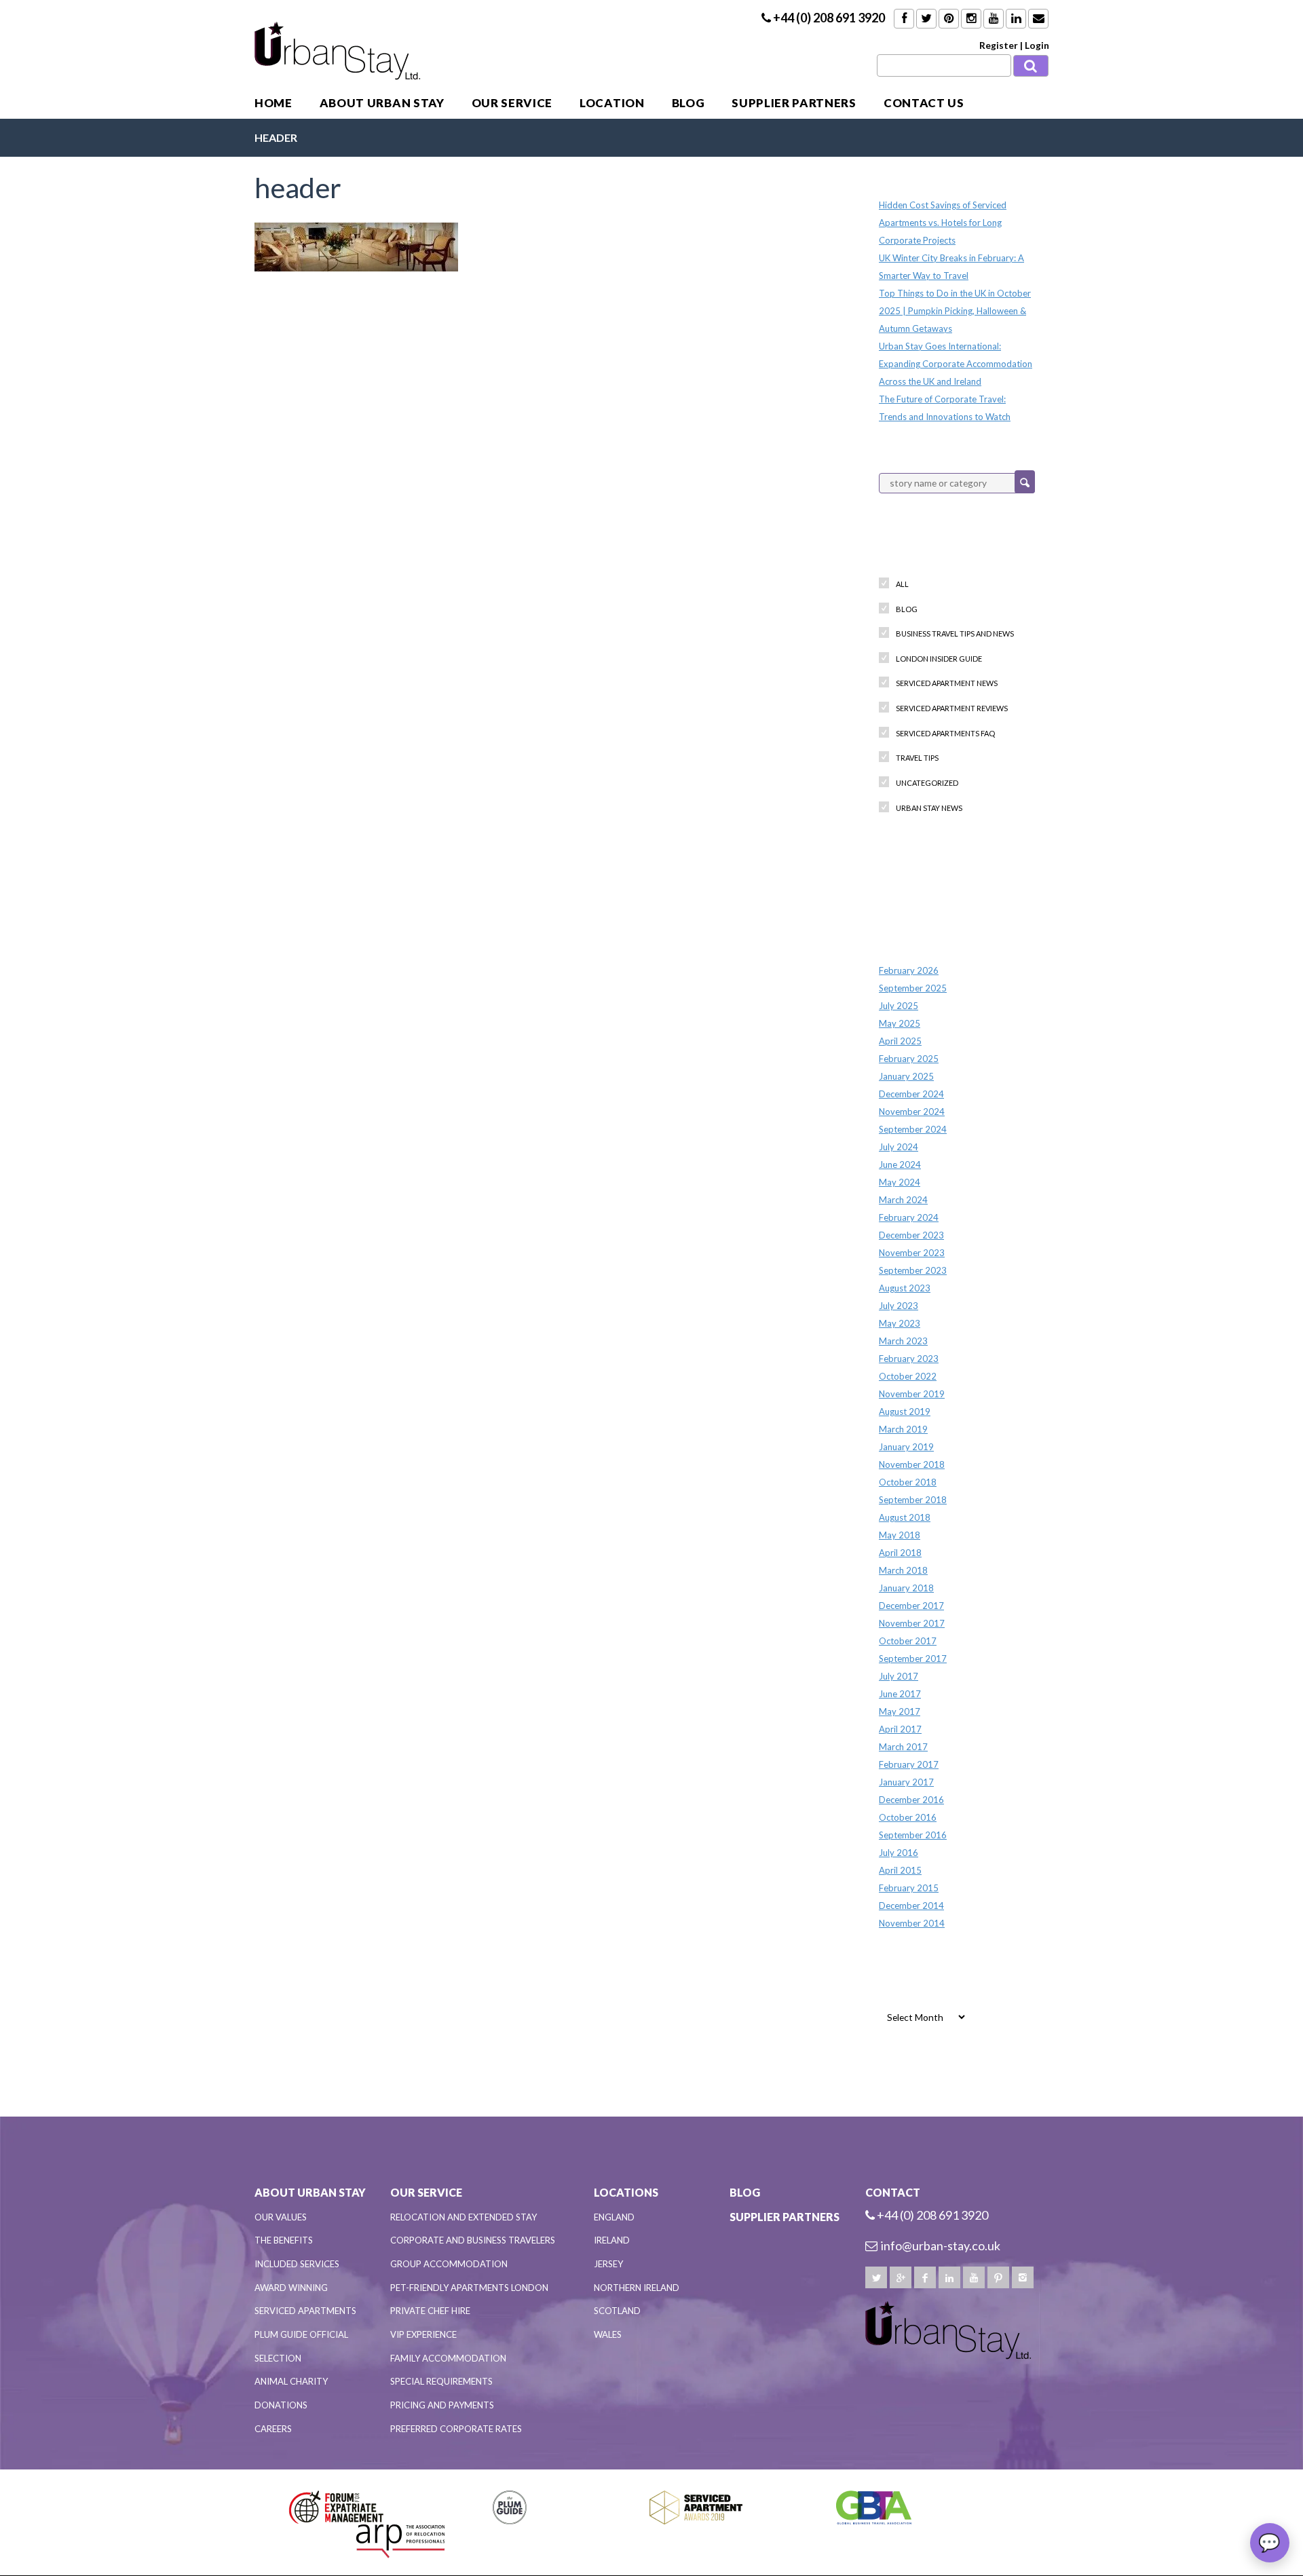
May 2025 (900, 1023)
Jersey (608, 2264)
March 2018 (903, 1570)
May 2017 (900, 1711)
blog (907, 609)
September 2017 (913, 1659)
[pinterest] (998, 2277)
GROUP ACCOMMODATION (449, 2264)
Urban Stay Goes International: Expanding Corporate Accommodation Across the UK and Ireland (956, 364)
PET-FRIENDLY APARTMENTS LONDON (469, 2288)
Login (1037, 45)
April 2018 (900, 1553)
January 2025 (906, 1076)
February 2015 (909, 1888)
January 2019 (906, 1447)
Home (273, 103)
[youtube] (974, 2277)
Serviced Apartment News (947, 683)
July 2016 (899, 1853)
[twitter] (876, 2277)
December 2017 (911, 1606)
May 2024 (900, 1182)
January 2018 (906, 1588)
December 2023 (911, 1235)
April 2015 (900, 1870)
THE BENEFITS (284, 2240)
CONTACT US (924, 103)
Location (612, 103)
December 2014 (911, 1906)
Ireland (612, 2240)
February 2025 (909, 1059)
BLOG (688, 103)
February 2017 (909, 1764)
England (614, 2217)
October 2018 (908, 1482)
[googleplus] (901, 2277)
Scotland (617, 2311)
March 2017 (903, 1747)
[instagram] (1023, 2277)
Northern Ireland (637, 2288)
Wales (608, 2334)
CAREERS (273, 2429)
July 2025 (899, 1006)
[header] (356, 245)
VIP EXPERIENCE (423, 2334)
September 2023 (913, 1270)
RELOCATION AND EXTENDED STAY (464, 2217)
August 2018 (905, 1517)
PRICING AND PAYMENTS (442, 2405)
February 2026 (909, 970)
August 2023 (905, 1288)
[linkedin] (949, 2277)
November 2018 (912, 1464)
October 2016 (908, 1817)
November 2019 (912, 1394)
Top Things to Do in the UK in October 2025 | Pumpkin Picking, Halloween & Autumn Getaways (955, 311)
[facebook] (925, 2277)
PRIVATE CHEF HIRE (430, 2311)
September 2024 (913, 1129)
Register (999, 45)
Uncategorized (927, 783)
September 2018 (913, 1500)
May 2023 (900, 1323)
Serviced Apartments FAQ (945, 733)
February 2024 (909, 1217)
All (902, 584)
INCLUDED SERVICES (297, 2264)
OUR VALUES (281, 2217)
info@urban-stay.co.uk (941, 2246)
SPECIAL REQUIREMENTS (441, 2381)
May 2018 (900, 1535)
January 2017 (906, 1782)
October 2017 (908, 1641)
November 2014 (912, 1923)
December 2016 (911, 1800)
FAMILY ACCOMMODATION (448, 2358)
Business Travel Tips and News (955, 633)
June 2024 (900, 1164)
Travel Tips (917, 758)
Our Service (512, 103)
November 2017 (912, 1623)
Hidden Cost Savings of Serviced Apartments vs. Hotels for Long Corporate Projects (943, 223)
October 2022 (908, 1376)
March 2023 (903, 1341)
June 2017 (900, 1694)
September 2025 (913, 988)
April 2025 (900, 1041)
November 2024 (912, 1112)
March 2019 (903, 1429)
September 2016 (913, 1835)
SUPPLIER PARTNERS (794, 103)
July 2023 (899, 1306)
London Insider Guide (939, 659)
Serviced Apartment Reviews (952, 708)
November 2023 (912, 1253)
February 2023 (909, 1359)
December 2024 (911, 1094)
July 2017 (899, 1676)
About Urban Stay (382, 103)
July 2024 (899, 1147)
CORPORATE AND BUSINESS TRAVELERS (473, 2240)
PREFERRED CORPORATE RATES (456, 2429)
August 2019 (905, 1412)
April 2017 (900, 1729)
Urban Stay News (929, 808)
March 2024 (903, 1200)
